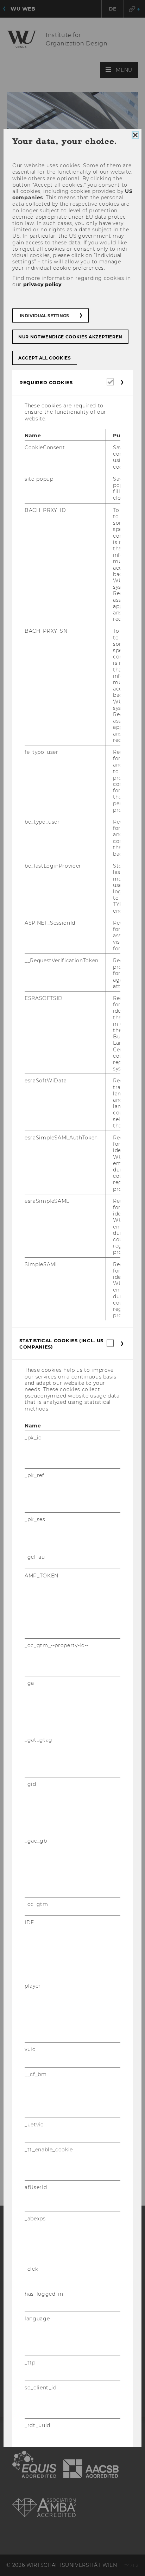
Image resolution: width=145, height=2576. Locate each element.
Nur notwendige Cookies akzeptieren (70, 337)
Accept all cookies (45, 358)
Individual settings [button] (44, 316)
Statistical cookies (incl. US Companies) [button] (61, 1344)
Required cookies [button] (46, 382)
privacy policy (42, 285)
